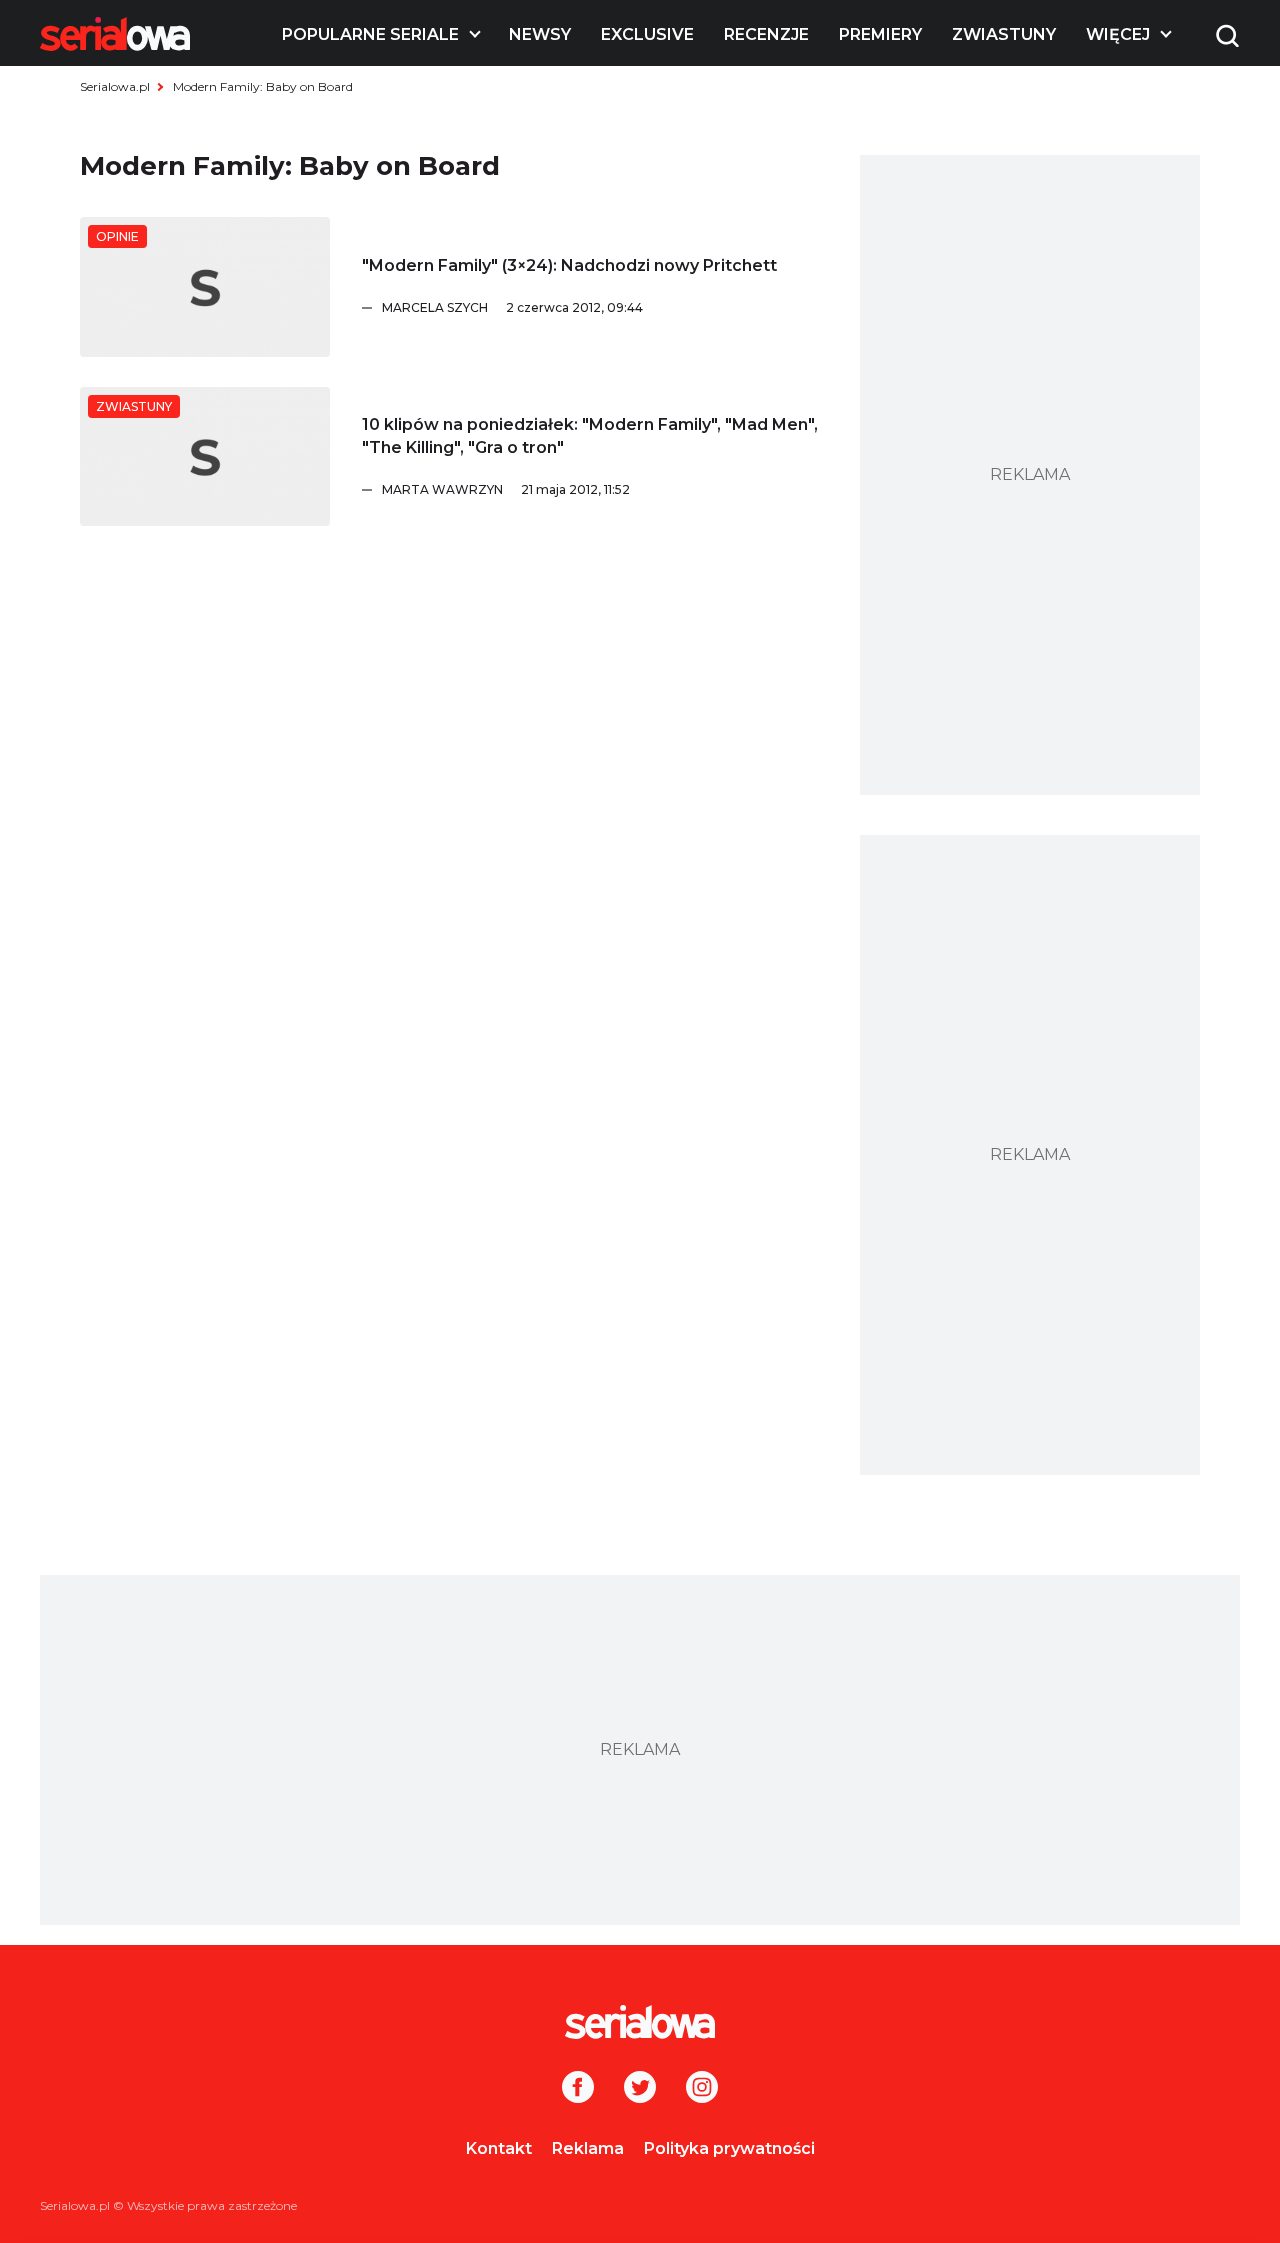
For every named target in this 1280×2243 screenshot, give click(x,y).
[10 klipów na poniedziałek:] (205, 457)
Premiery (880, 34)
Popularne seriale (370, 34)
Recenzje (766, 34)
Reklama (588, 2148)
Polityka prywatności (729, 2148)
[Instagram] (702, 2089)
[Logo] (115, 34)
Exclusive (647, 34)
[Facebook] (578, 2089)
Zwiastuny (1004, 34)
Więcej (1118, 34)
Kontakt (499, 2148)
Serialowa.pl (115, 86)
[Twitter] (640, 2089)
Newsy (540, 34)
